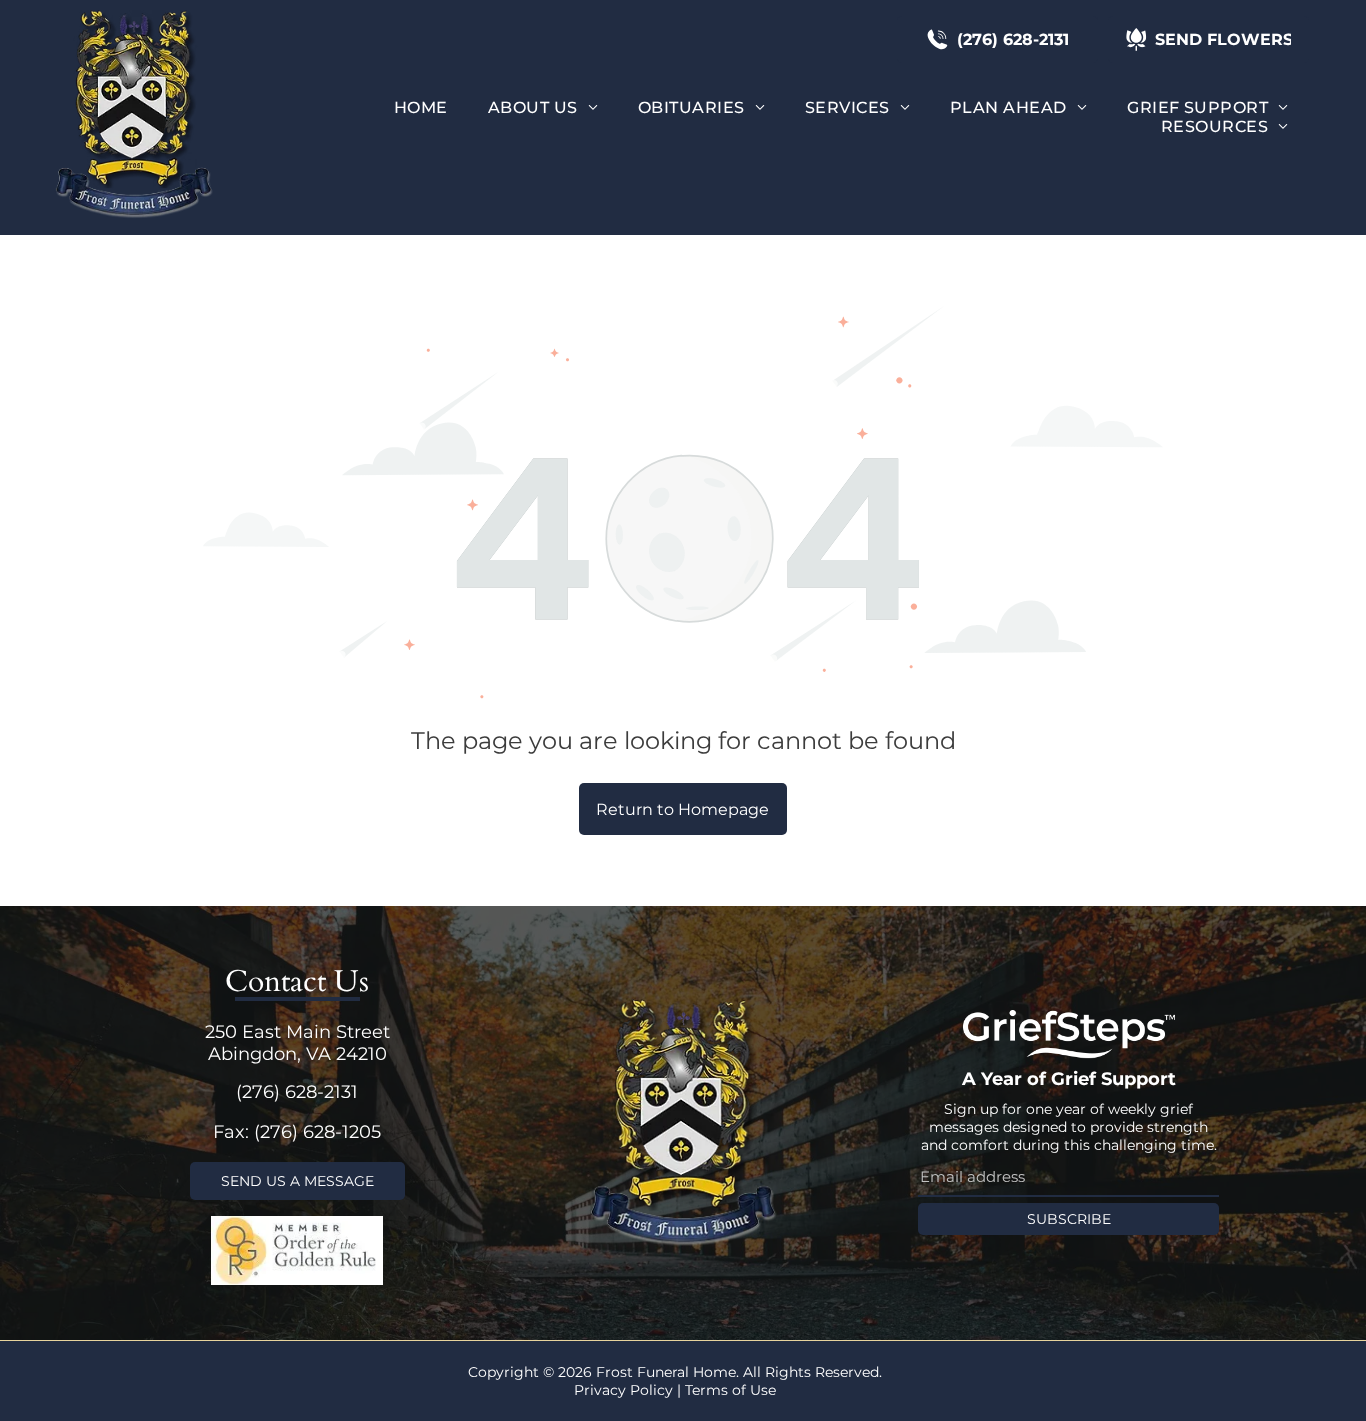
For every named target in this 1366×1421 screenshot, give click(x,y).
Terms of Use (730, 1390)
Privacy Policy (623, 1390)
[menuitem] (421, 107)
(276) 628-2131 (297, 1092)
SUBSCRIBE (1069, 1219)
